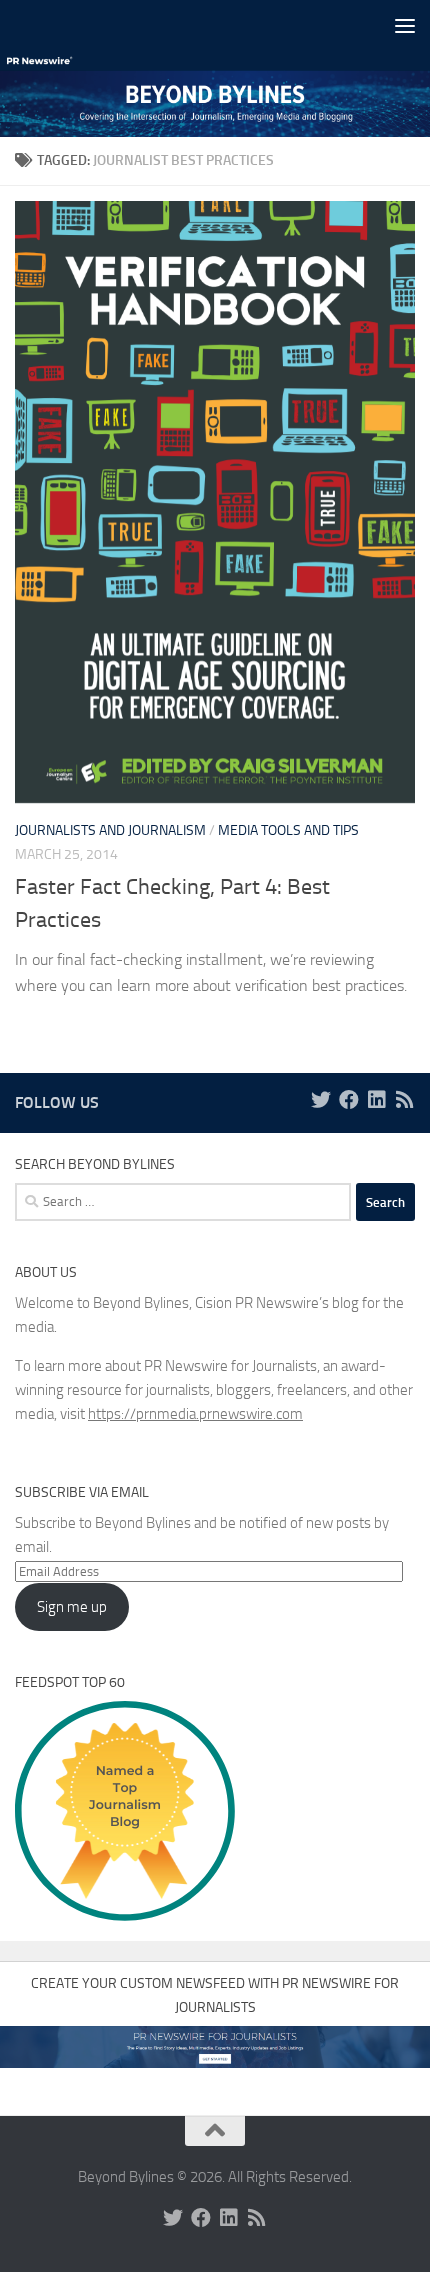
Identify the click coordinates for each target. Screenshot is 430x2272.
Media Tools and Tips (288, 830)
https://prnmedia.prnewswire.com (195, 1414)
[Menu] (405, 25)
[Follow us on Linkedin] (377, 1100)
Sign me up (72, 1607)
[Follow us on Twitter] (321, 1100)
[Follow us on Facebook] (349, 1100)
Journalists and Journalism (110, 830)
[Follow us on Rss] (405, 1100)
